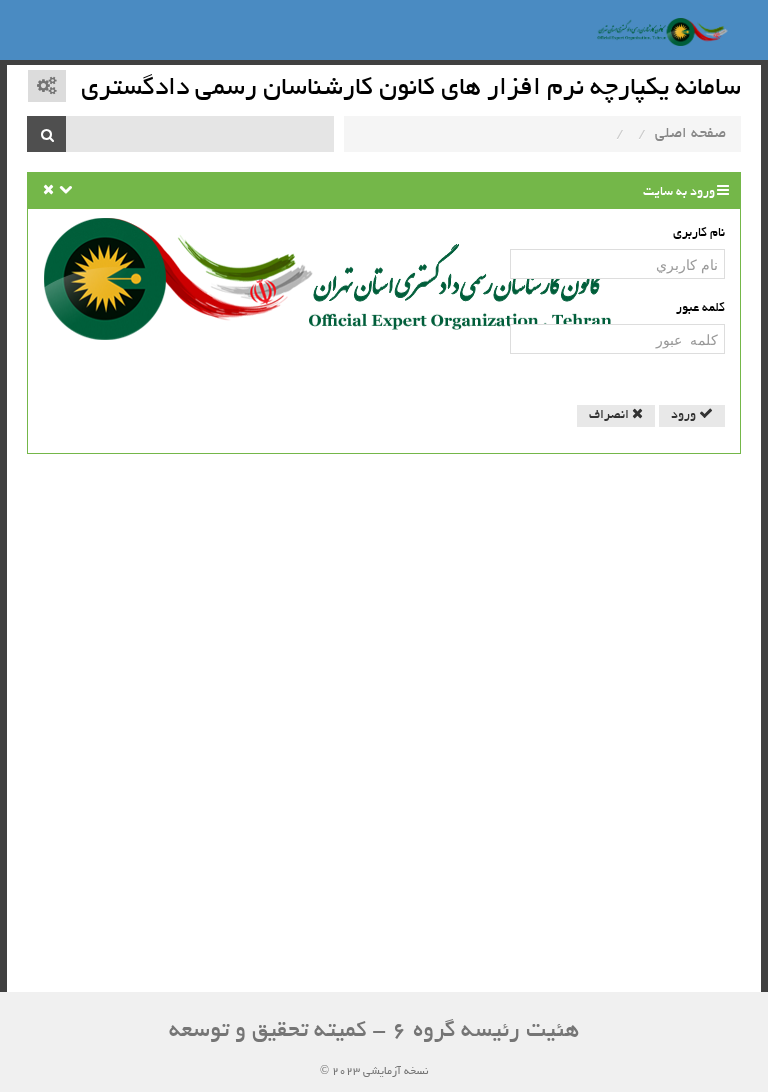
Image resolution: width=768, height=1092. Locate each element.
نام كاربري (699, 234)
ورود (685, 416)
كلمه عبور (700, 309)
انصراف (610, 416)
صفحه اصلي (690, 134)
